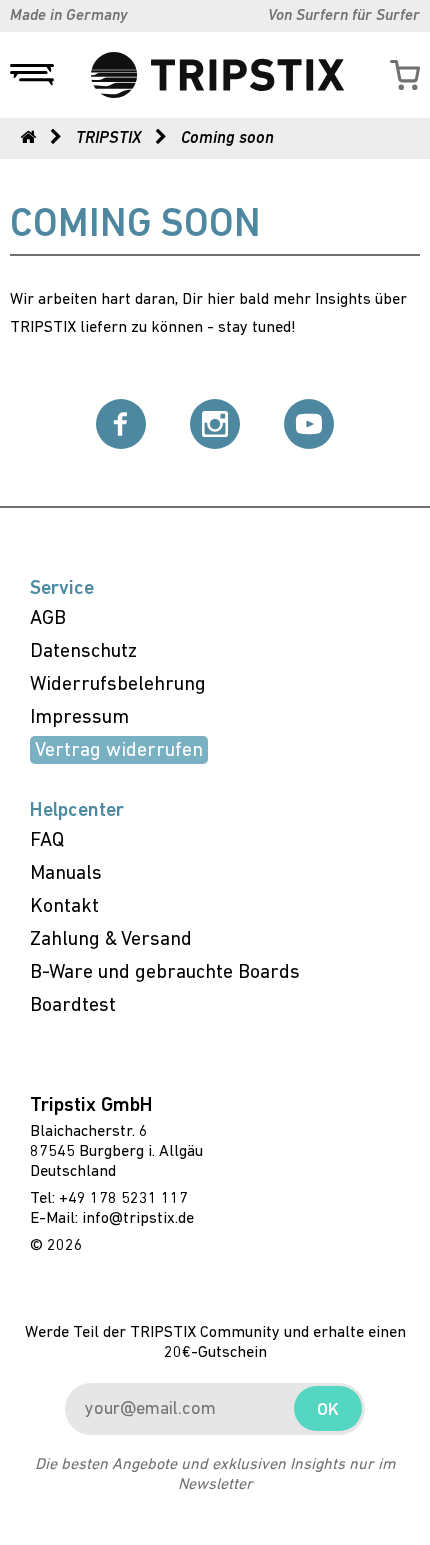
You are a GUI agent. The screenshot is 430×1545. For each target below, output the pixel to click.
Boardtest (73, 1006)
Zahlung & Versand (111, 940)
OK (328, 1411)
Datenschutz (83, 652)
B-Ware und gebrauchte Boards (165, 973)
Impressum (79, 718)
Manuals (66, 874)
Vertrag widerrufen (119, 751)
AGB (48, 619)
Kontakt (64, 907)
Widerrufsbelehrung (118, 685)
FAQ (47, 841)
